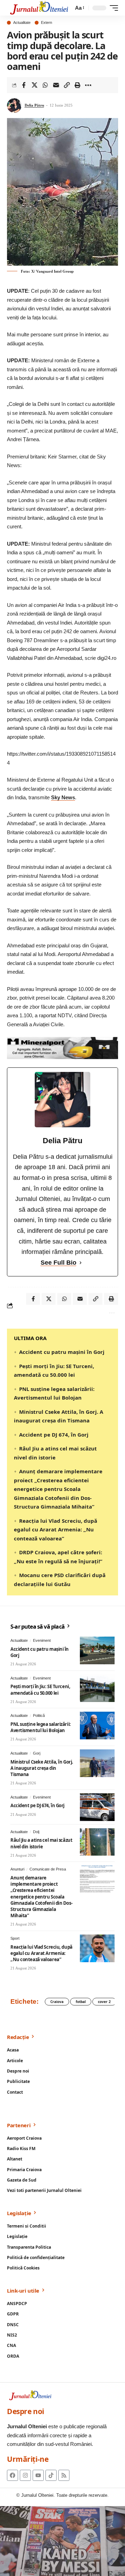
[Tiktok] (51, 2475)
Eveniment (42, 1640)
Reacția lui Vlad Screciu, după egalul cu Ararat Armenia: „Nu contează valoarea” (56, 1530)
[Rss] (64, 2475)
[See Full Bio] (81, 1263)
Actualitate (22, 23)
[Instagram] (25, 2475)
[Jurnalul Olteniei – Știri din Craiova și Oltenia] (39, 8)
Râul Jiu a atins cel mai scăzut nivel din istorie (41, 1843)
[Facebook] (12, 2475)
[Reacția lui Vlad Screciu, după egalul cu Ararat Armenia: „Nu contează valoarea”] (97, 1948)
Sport (15, 1938)
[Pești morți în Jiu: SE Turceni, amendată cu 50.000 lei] (97, 1688)
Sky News (63, 797)
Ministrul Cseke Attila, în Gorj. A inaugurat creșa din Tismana (42, 1768)
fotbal (81, 2002)
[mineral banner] (62, 1048)
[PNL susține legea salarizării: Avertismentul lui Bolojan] (97, 1726)
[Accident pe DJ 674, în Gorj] (97, 1807)
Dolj (36, 1832)
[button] (79, 8)
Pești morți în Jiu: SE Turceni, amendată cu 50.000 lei (40, 1690)
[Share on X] (34, 85)
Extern (47, 23)
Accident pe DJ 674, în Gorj (54, 1435)
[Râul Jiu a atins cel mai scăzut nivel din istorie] (97, 1842)
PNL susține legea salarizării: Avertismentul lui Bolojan (41, 1727)
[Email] (56, 85)
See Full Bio (59, 1263)
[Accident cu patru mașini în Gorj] (97, 1650)
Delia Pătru (34, 105)
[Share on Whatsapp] (45, 85)
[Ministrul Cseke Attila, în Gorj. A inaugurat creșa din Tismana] (97, 1763)
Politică (39, 1715)
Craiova (57, 2002)
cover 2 (104, 2002)
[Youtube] (38, 2475)
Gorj (37, 1753)
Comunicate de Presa (48, 1869)
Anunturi (17, 1869)
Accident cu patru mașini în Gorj (62, 1352)
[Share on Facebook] (24, 85)
